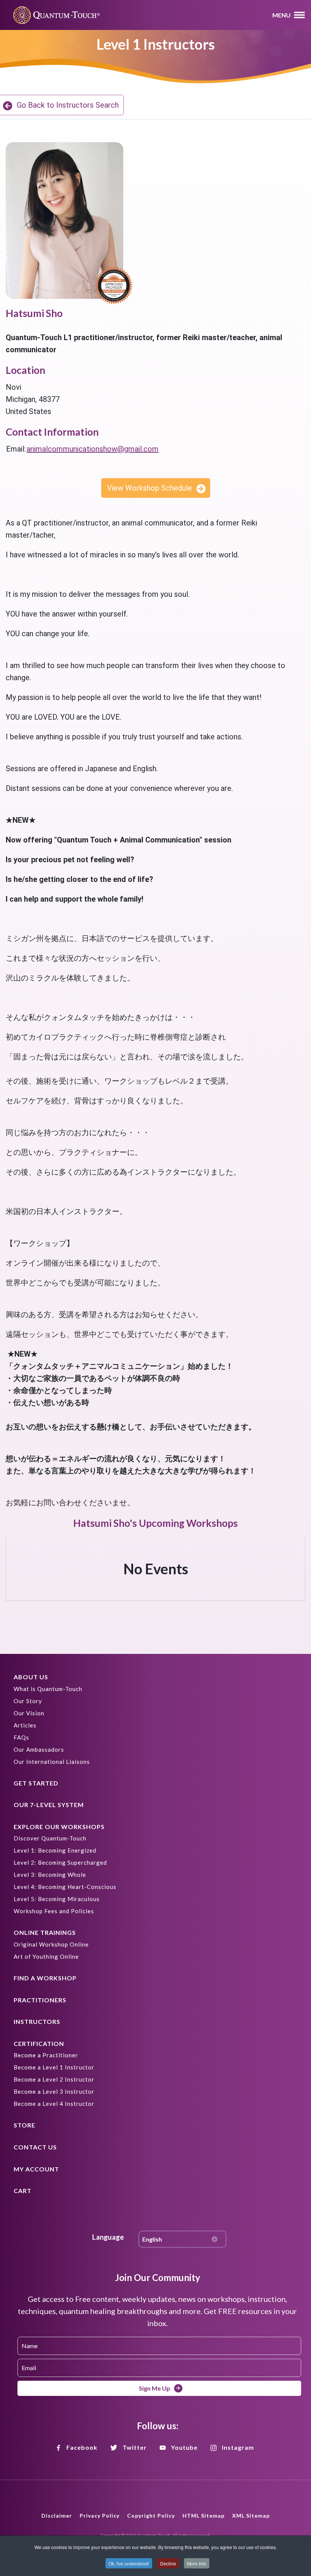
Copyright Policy (151, 2516)
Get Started (36, 1783)
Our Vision (29, 1713)
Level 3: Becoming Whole (50, 1875)
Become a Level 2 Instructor (54, 2079)
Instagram (238, 2447)
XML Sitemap (251, 2516)
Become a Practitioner (46, 2055)
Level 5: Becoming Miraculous (57, 1899)
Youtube (184, 2447)
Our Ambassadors (39, 1749)
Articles (25, 1725)
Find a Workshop (45, 1978)
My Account (36, 2169)
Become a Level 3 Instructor (54, 2091)
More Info (197, 2563)
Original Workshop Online (51, 1944)
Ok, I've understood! (129, 2563)
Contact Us (35, 2147)
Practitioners (40, 2000)
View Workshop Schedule (149, 488)
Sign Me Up (155, 2388)
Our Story (28, 1701)
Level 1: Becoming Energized (55, 1850)
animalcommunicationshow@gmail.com (93, 449)
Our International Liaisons (52, 1762)
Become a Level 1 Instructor (54, 2067)
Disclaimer (57, 2516)
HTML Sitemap (203, 2516)
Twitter (135, 2447)
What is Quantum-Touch (48, 1689)
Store (24, 2125)
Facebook (82, 2447)
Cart (23, 2191)
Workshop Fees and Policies (54, 1911)
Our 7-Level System (49, 1805)
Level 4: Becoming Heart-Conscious (65, 1887)
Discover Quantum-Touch (50, 1838)
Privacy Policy (100, 2516)
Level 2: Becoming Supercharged (60, 1862)
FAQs (21, 1737)
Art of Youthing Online (46, 1956)
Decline (168, 2563)
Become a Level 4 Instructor (54, 2104)
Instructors (37, 2021)
